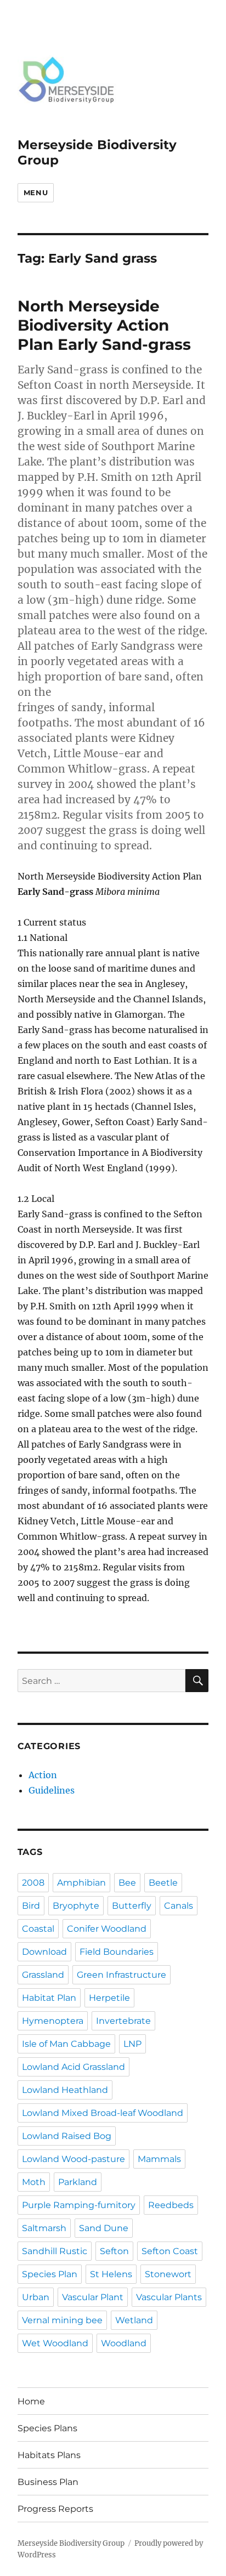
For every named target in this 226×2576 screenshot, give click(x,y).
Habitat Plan (49, 1998)
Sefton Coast (170, 2251)
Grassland (43, 1975)
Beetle (163, 1883)
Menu (36, 192)
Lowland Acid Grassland (74, 2067)
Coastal (38, 1929)
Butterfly (132, 1906)
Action (43, 1775)
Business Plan (48, 2482)
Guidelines (52, 1790)
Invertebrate (123, 2021)
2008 (33, 1883)
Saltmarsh (44, 2228)
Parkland (78, 2182)
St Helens (111, 2274)
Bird (31, 1906)
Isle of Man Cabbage (66, 2044)
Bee (127, 1883)
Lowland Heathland (65, 2090)
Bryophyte (76, 1906)
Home (31, 2401)
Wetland (134, 2320)
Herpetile (109, 1998)
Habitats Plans (49, 2455)
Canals (179, 1906)
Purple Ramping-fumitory (79, 2205)
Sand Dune (104, 2228)
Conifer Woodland (107, 1929)
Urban (36, 2297)
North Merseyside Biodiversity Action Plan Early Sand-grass (104, 325)
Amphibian (81, 1883)
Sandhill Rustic (55, 2251)
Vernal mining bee (62, 2320)
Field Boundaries (117, 1952)
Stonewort (168, 2274)
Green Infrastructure (122, 1975)
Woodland (124, 2343)
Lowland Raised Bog (67, 2136)
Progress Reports (55, 2509)
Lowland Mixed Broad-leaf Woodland (103, 2113)
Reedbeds (171, 2205)
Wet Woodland (55, 2343)
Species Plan (50, 2274)
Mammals (159, 2159)
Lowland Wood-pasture (74, 2159)
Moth (34, 2182)
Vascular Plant (93, 2297)
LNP (132, 2044)
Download (44, 1952)
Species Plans (47, 2428)
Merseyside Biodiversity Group (71, 2543)
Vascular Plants (169, 2297)
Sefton (114, 2251)
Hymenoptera (53, 2021)
